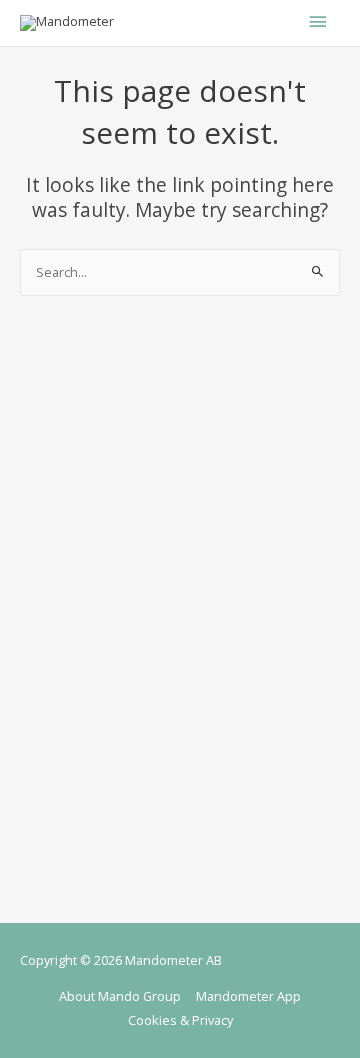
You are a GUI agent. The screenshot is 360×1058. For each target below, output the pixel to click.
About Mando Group (120, 996)
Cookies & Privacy (180, 1020)
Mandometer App (248, 996)
